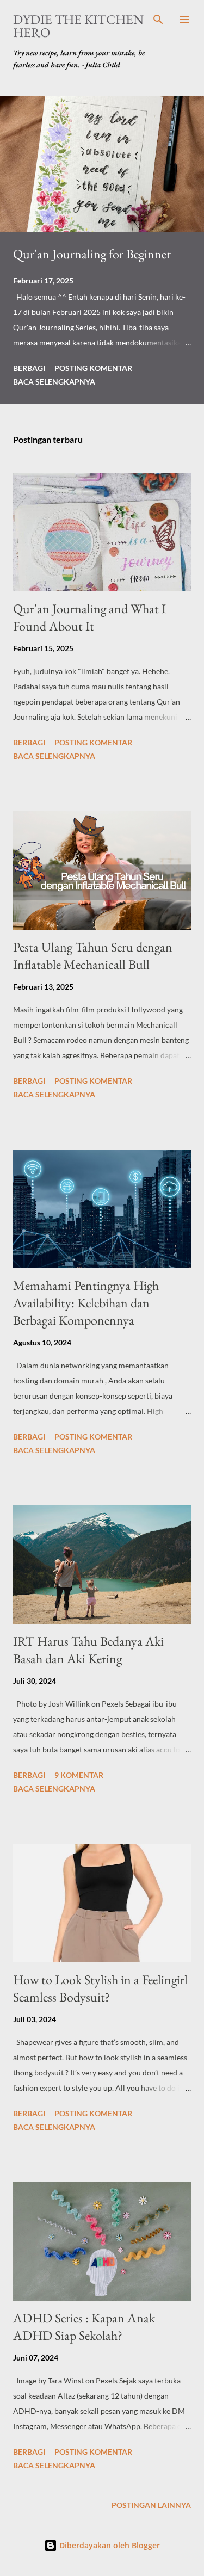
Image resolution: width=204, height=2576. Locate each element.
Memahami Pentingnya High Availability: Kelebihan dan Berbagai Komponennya (86, 1303)
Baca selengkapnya (54, 382)
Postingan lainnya (151, 2505)
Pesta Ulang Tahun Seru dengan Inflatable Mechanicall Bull (93, 956)
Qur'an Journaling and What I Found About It (89, 617)
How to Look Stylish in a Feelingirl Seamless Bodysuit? (100, 1988)
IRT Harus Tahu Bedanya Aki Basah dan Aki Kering (88, 1650)
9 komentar (79, 1775)
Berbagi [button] (29, 368)
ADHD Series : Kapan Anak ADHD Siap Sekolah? (84, 2327)
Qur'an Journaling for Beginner (92, 254)
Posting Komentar (93, 368)
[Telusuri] (158, 20)
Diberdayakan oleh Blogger (109, 2545)
